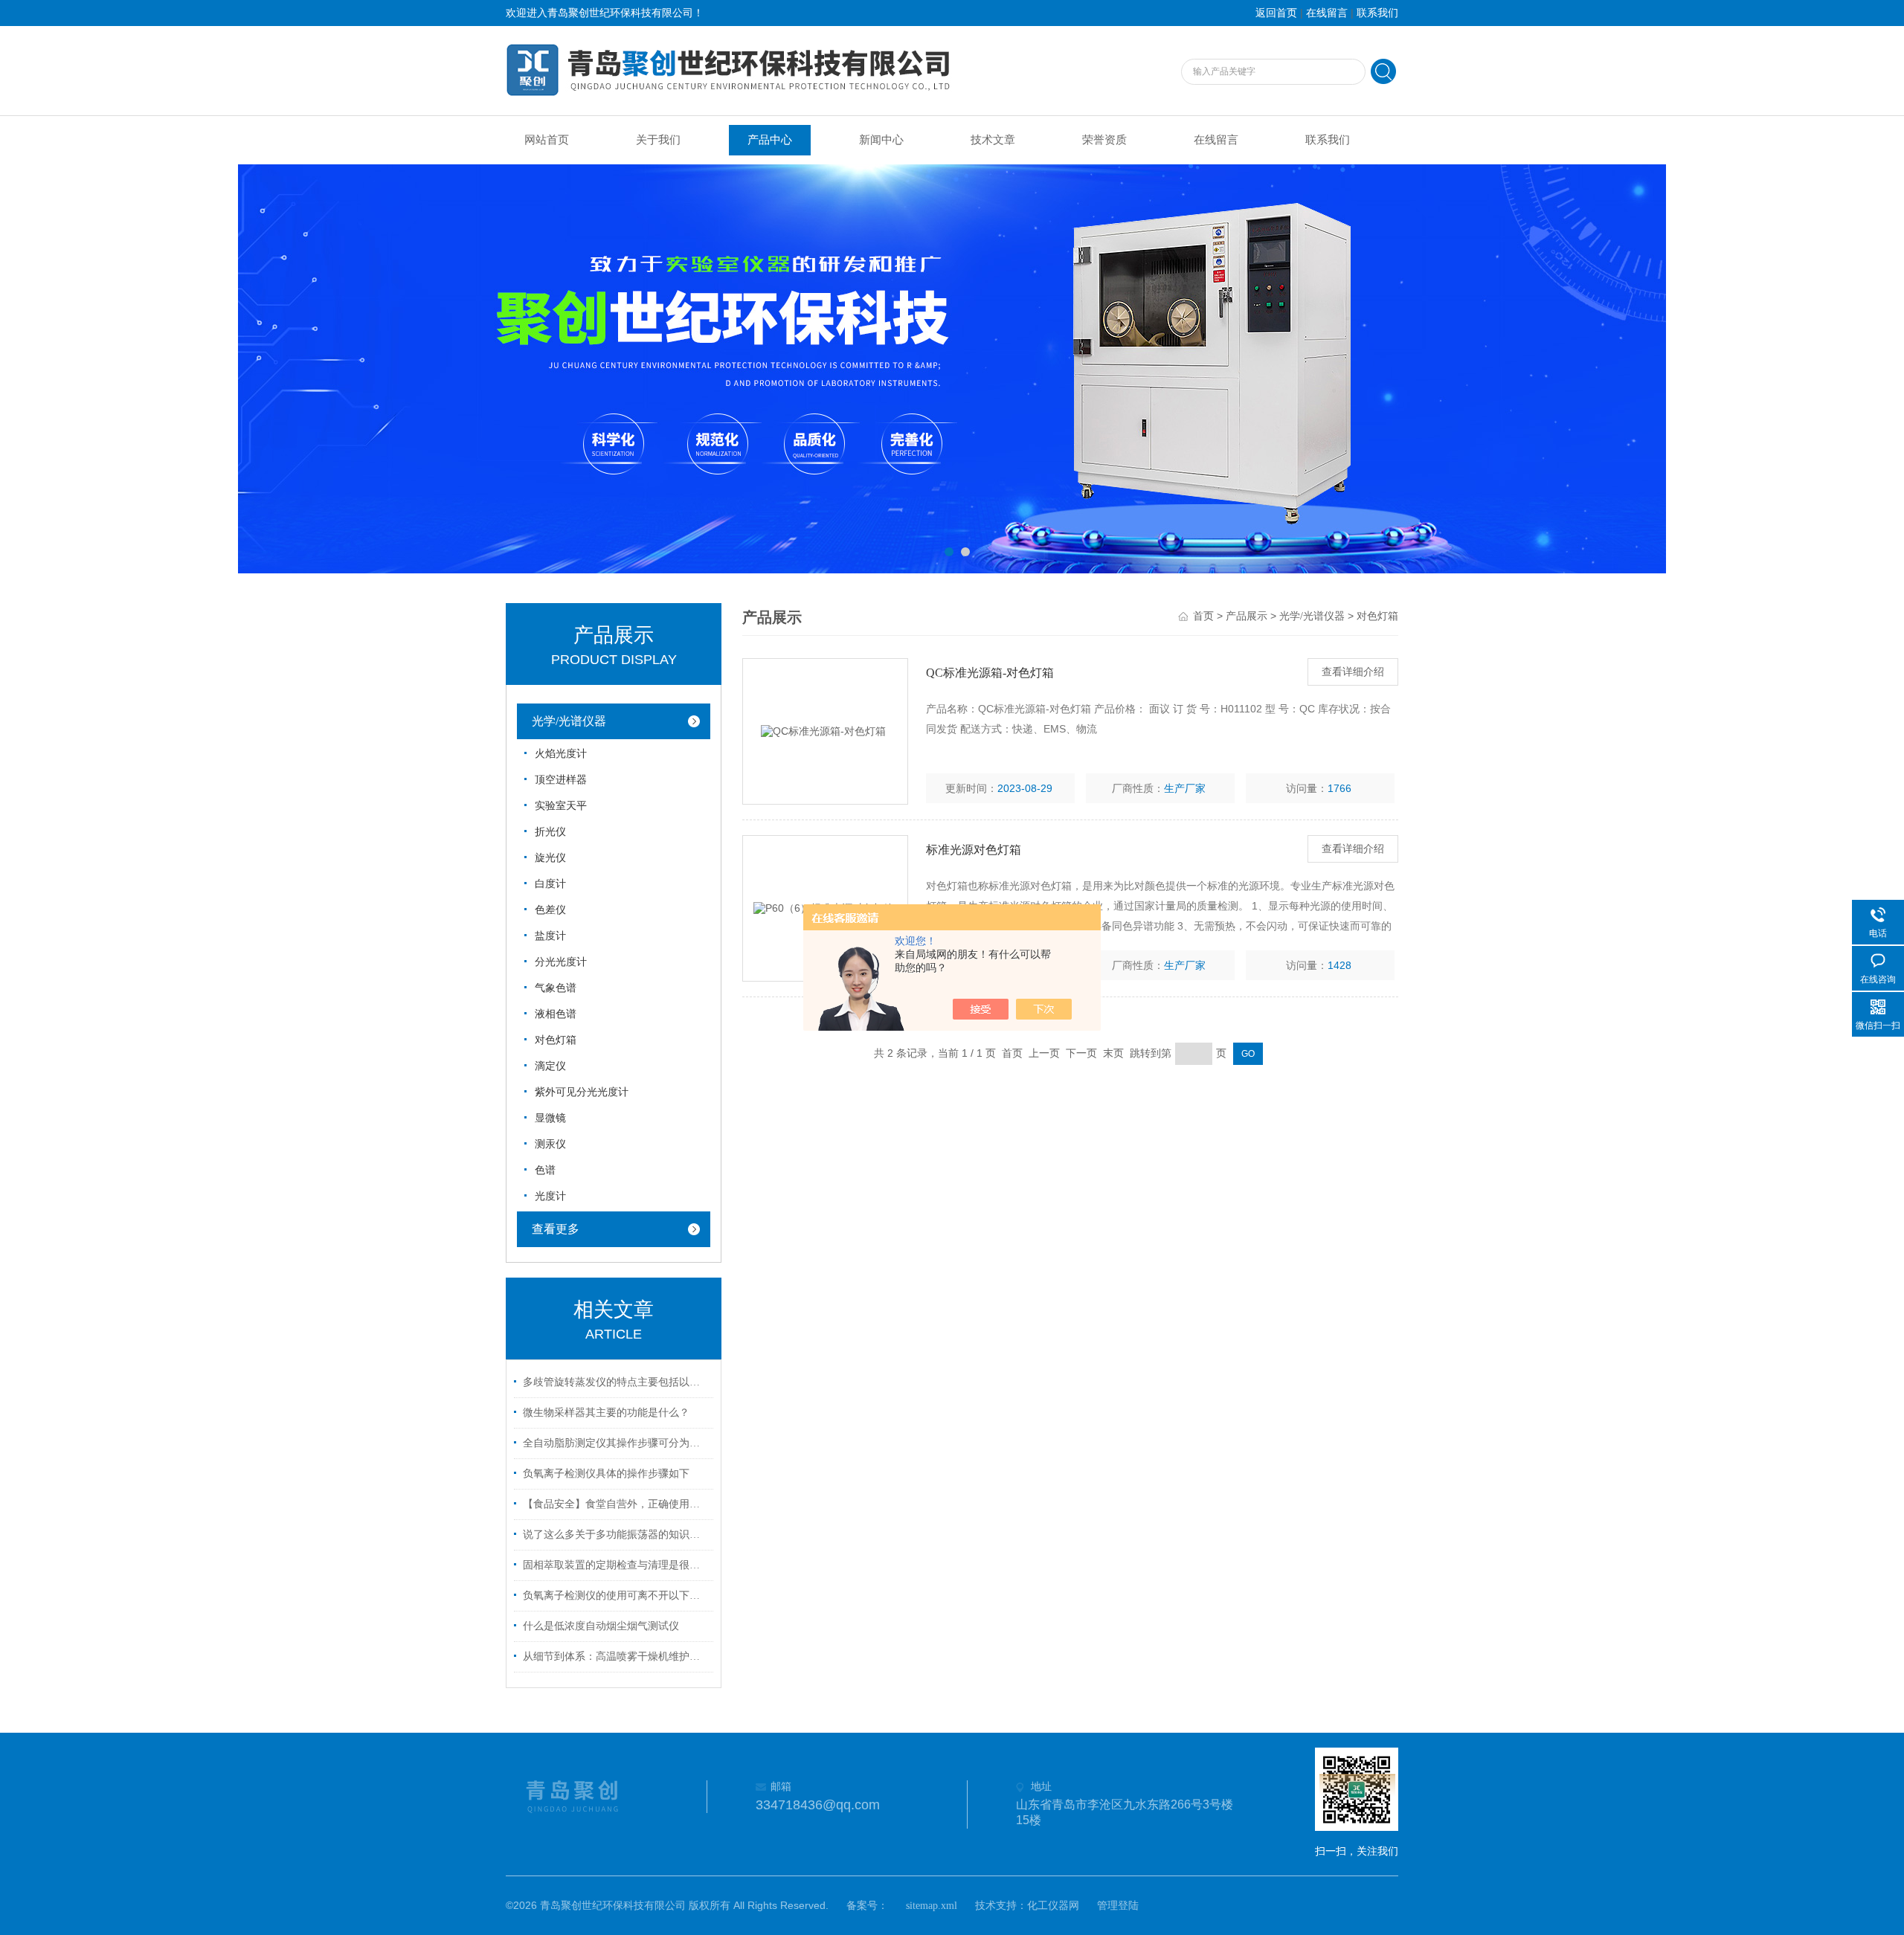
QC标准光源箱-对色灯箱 (990, 673)
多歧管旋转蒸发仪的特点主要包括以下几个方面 (616, 1382)
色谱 (545, 1170)
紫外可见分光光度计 (582, 1092)
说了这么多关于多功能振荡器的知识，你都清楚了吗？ (616, 1535)
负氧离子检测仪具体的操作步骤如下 (606, 1474)
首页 (1203, 616)
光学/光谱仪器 (569, 721)
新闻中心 (881, 140)
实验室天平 (561, 806)
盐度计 (550, 936)
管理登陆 (1118, 1906)
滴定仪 (550, 1066)
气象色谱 (556, 988)
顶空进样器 (561, 780)
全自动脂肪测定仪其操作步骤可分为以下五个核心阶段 (616, 1443)
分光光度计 (561, 962)
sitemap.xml (932, 1906)
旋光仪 (550, 858)
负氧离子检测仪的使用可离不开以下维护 (616, 1596)
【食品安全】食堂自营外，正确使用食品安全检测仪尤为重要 (616, 1504)
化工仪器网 (1053, 1906)
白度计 (550, 884)
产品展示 (1247, 616)
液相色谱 (556, 1014)
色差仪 (550, 910)
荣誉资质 (1104, 140)
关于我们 (658, 140)
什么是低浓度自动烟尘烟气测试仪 (601, 1626)
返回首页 (1276, 13)
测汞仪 (550, 1144)
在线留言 (1327, 13)
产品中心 (770, 140)
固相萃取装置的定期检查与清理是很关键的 (616, 1565)
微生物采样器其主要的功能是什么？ (606, 1413)
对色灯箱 (556, 1040)
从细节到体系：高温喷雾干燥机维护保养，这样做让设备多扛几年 (616, 1656)
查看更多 (556, 1229)
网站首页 (547, 140)
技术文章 (993, 140)
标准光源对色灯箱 (974, 850)
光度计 (550, 1196)
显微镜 (550, 1118)
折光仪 (550, 832)
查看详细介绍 (1353, 672)
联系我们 (1377, 13)
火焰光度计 (561, 754)
